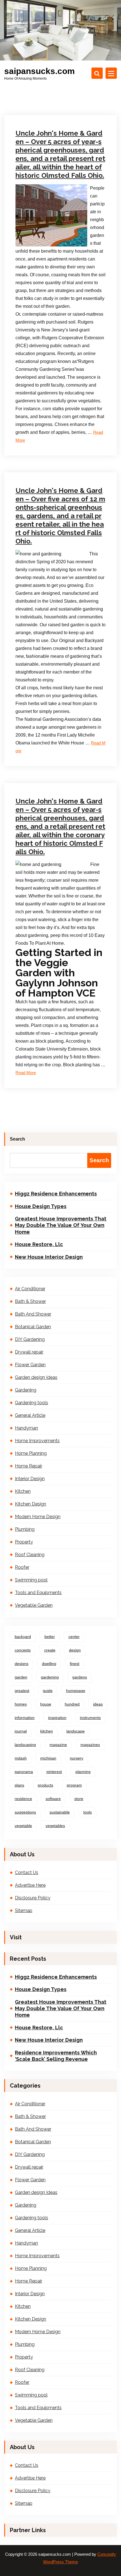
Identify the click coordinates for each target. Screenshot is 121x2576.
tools (88, 1812)
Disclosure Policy (33, 1898)
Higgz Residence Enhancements (56, 1194)
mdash (21, 1758)
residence (23, 1799)
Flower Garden (30, 1365)
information (25, 1718)
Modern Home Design (38, 1517)
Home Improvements (37, 1441)
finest (75, 1664)
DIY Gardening (30, 1339)
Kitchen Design (35, 452)
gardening (50, 1677)
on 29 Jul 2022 (35, 444)
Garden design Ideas (36, 1377)
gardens (80, 1677)
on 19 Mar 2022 (35, 754)
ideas (98, 1704)
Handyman (26, 1428)
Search (17, 1139)
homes (21, 1704)
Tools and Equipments (38, 1593)
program (74, 1785)
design (75, 1650)
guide (48, 1691)
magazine (58, 1745)
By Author (67, 444)
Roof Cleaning (30, 1555)
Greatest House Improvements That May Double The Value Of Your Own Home (61, 1225)
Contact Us (27, 1872)
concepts (23, 1650)
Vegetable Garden (34, 1605)
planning (83, 1772)
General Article (30, 1415)
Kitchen (23, 1491)
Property (24, 1542)
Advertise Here (30, 1885)
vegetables (55, 1826)
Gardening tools (32, 1403)
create (50, 1650)
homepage (76, 1691)
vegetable (23, 1826)
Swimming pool (31, 1580)
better (50, 1637)
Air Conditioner (35, 89)
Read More (26, 1073)
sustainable (60, 1812)
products (45, 1785)
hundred (72, 1704)
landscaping (25, 1745)
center (74, 1637)
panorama (24, 1772)
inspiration (57, 1718)
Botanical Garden (33, 1327)
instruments (90, 1718)
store (79, 1799)
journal (21, 1731)
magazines (90, 1745)
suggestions (25, 1812)
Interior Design (30, 1479)
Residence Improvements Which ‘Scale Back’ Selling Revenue (56, 2056)
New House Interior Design (49, 1257)
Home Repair (29, 1466)
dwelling (49, 1664)
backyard (23, 1637)
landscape (76, 1731)
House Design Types (41, 1206)
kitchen (47, 1731)
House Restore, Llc (39, 1244)
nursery (77, 1758)
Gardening (26, 1390)
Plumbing (32, 762)
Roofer (22, 1567)
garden (21, 1677)
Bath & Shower (30, 1301)
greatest (22, 1691)
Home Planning (31, 1453)
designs (22, 1664)
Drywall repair (29, 1352)
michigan (48, 1758)
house (46, 1704)
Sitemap (24, 1910)
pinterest (54, 1772)
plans (19, 1785)
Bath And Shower (33, 1314)
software (53, 1799)
